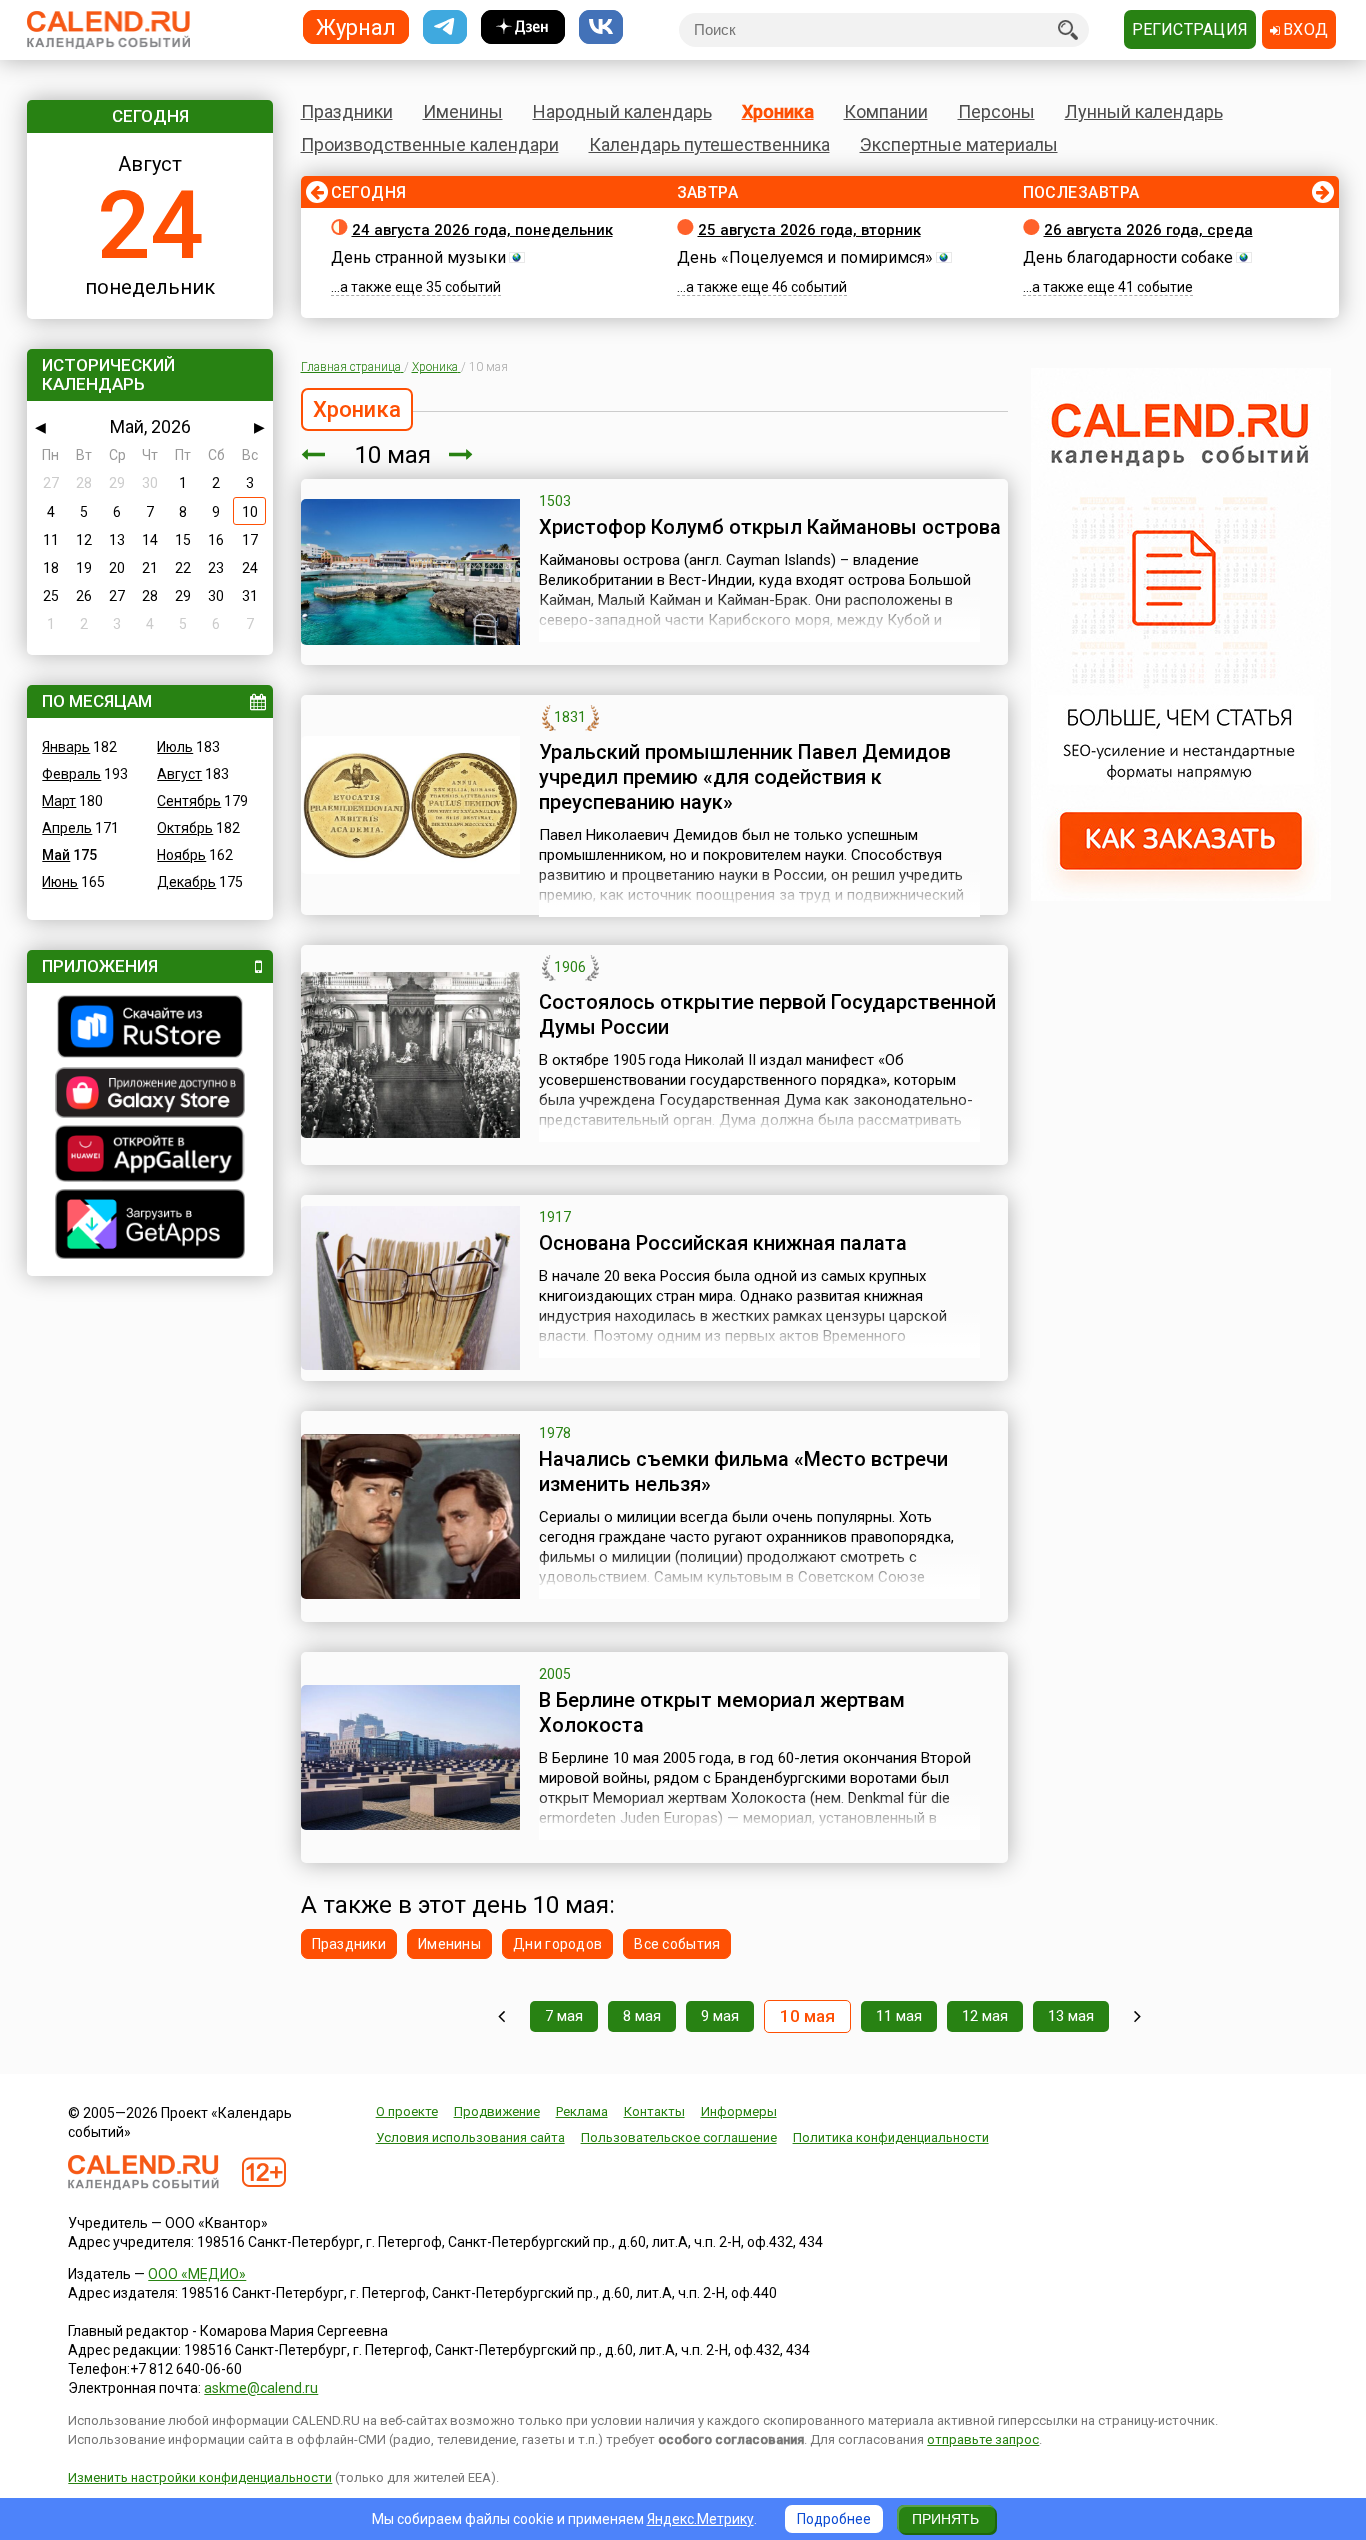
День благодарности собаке (1128, 257)
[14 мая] (1137, 2016)
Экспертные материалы (959, 144)
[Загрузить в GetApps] (150, 1226)
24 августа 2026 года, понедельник (482, 230)
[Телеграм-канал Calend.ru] (445, 27)
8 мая (642, 2016)
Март (59, 801)
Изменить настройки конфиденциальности (200, 2477)
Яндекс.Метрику (700, 2519)
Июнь (60, 882)
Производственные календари (430, 144)
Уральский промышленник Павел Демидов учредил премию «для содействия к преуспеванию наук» (745, 777)
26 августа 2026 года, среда (1148, 230)
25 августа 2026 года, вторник (809, 230)
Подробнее (834, 2519)
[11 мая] (461, 455)
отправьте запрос (983, 2439)
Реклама (582, 2111)
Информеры (739, 2111)
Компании (886, 111)
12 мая (985, 2016)
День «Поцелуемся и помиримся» (805, 257)
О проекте (407, 2111)
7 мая (564, 2016)
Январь (66, 747)
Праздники (347, 111)
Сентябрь (189, 801)
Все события (677, 1944)
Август (179, 774)
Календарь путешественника (709, 144)
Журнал (356, 26)
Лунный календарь (1144, 111)
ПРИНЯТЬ (945, 2519)
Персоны (996, 111)
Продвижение (497, 2111)
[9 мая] (313, 455)
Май (56, 855)
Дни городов (557, 1944)
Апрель (67, 828)
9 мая (720, 2016)
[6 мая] (501, 2016)
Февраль (71, 774)
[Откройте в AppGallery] (150, 1156)
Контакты (654, 2111)
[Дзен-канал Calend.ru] (523, 27)
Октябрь (185, 828)
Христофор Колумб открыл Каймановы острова (770, 527)
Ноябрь (181, 855)
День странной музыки (418, 257)
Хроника (778, 111)
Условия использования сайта (470, 2137)
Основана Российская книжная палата (723, 1243)
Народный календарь (622, 111)
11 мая (899, 2016)
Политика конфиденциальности (891, 2137)
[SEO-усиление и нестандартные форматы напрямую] (1181, 896)
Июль (175, 747)
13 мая (1071, 2016)
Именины (463, 111)
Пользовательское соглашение (679, 2137)
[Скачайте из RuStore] (150, 1029)
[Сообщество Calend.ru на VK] (601, 27)
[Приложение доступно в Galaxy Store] (150, 1095)
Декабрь (186, 882)
